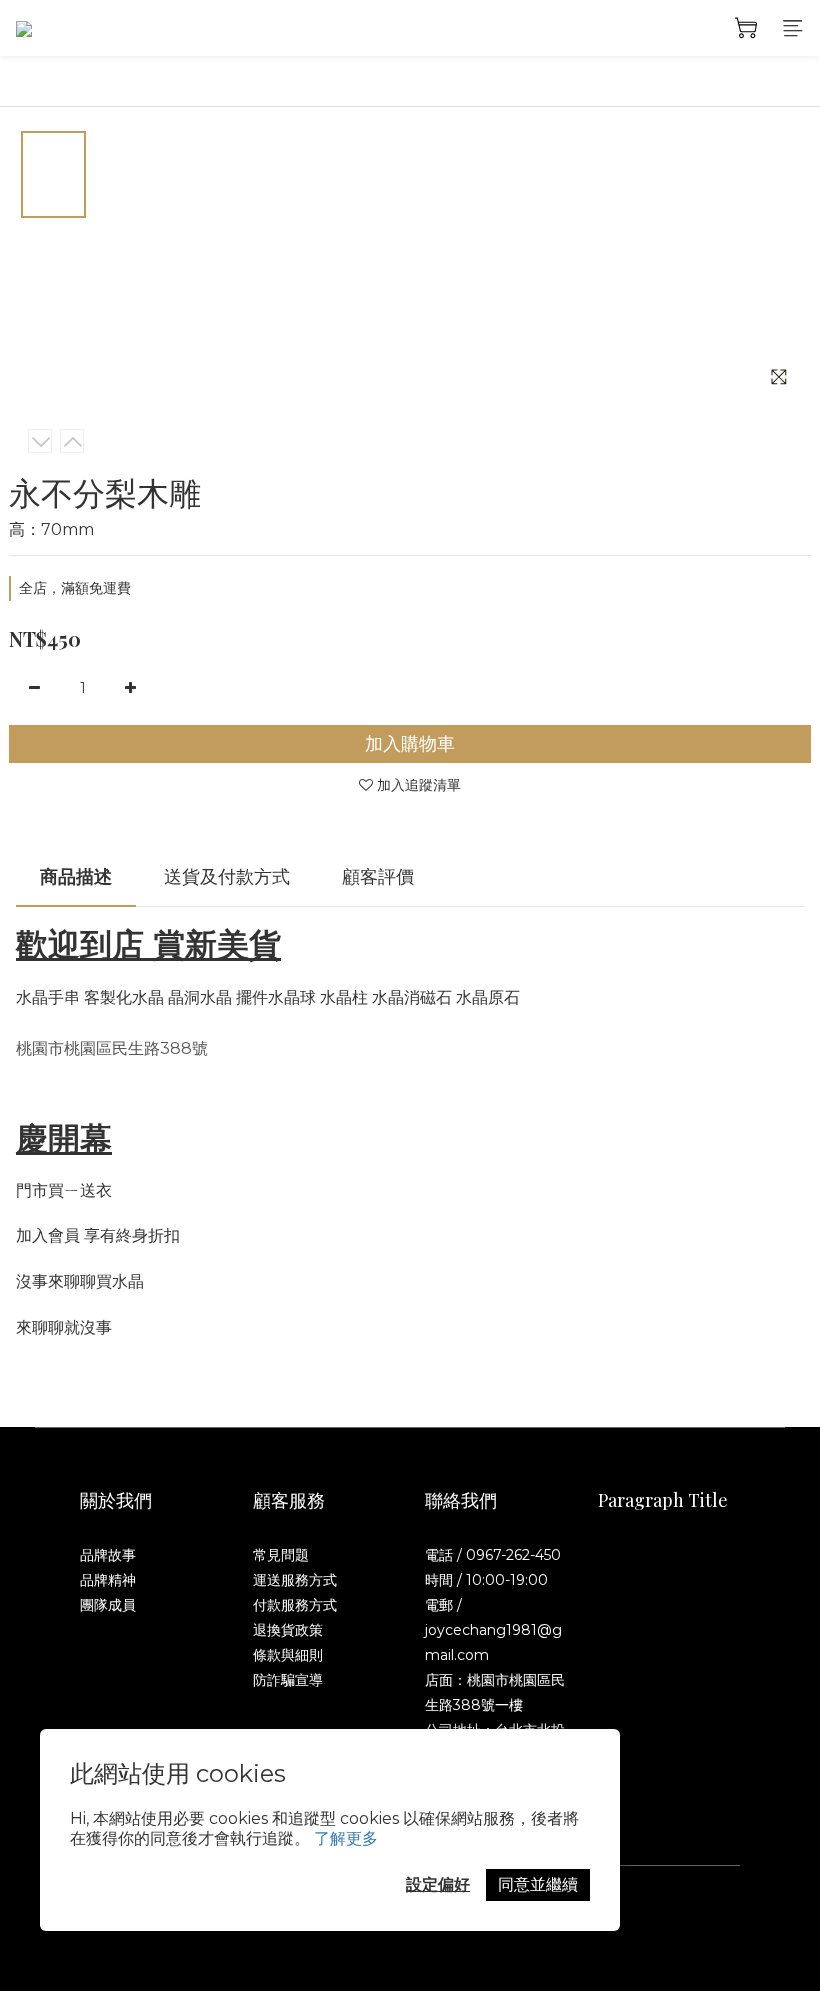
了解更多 (346, 1838)
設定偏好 (438, 1884)
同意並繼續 (538, 1884)
